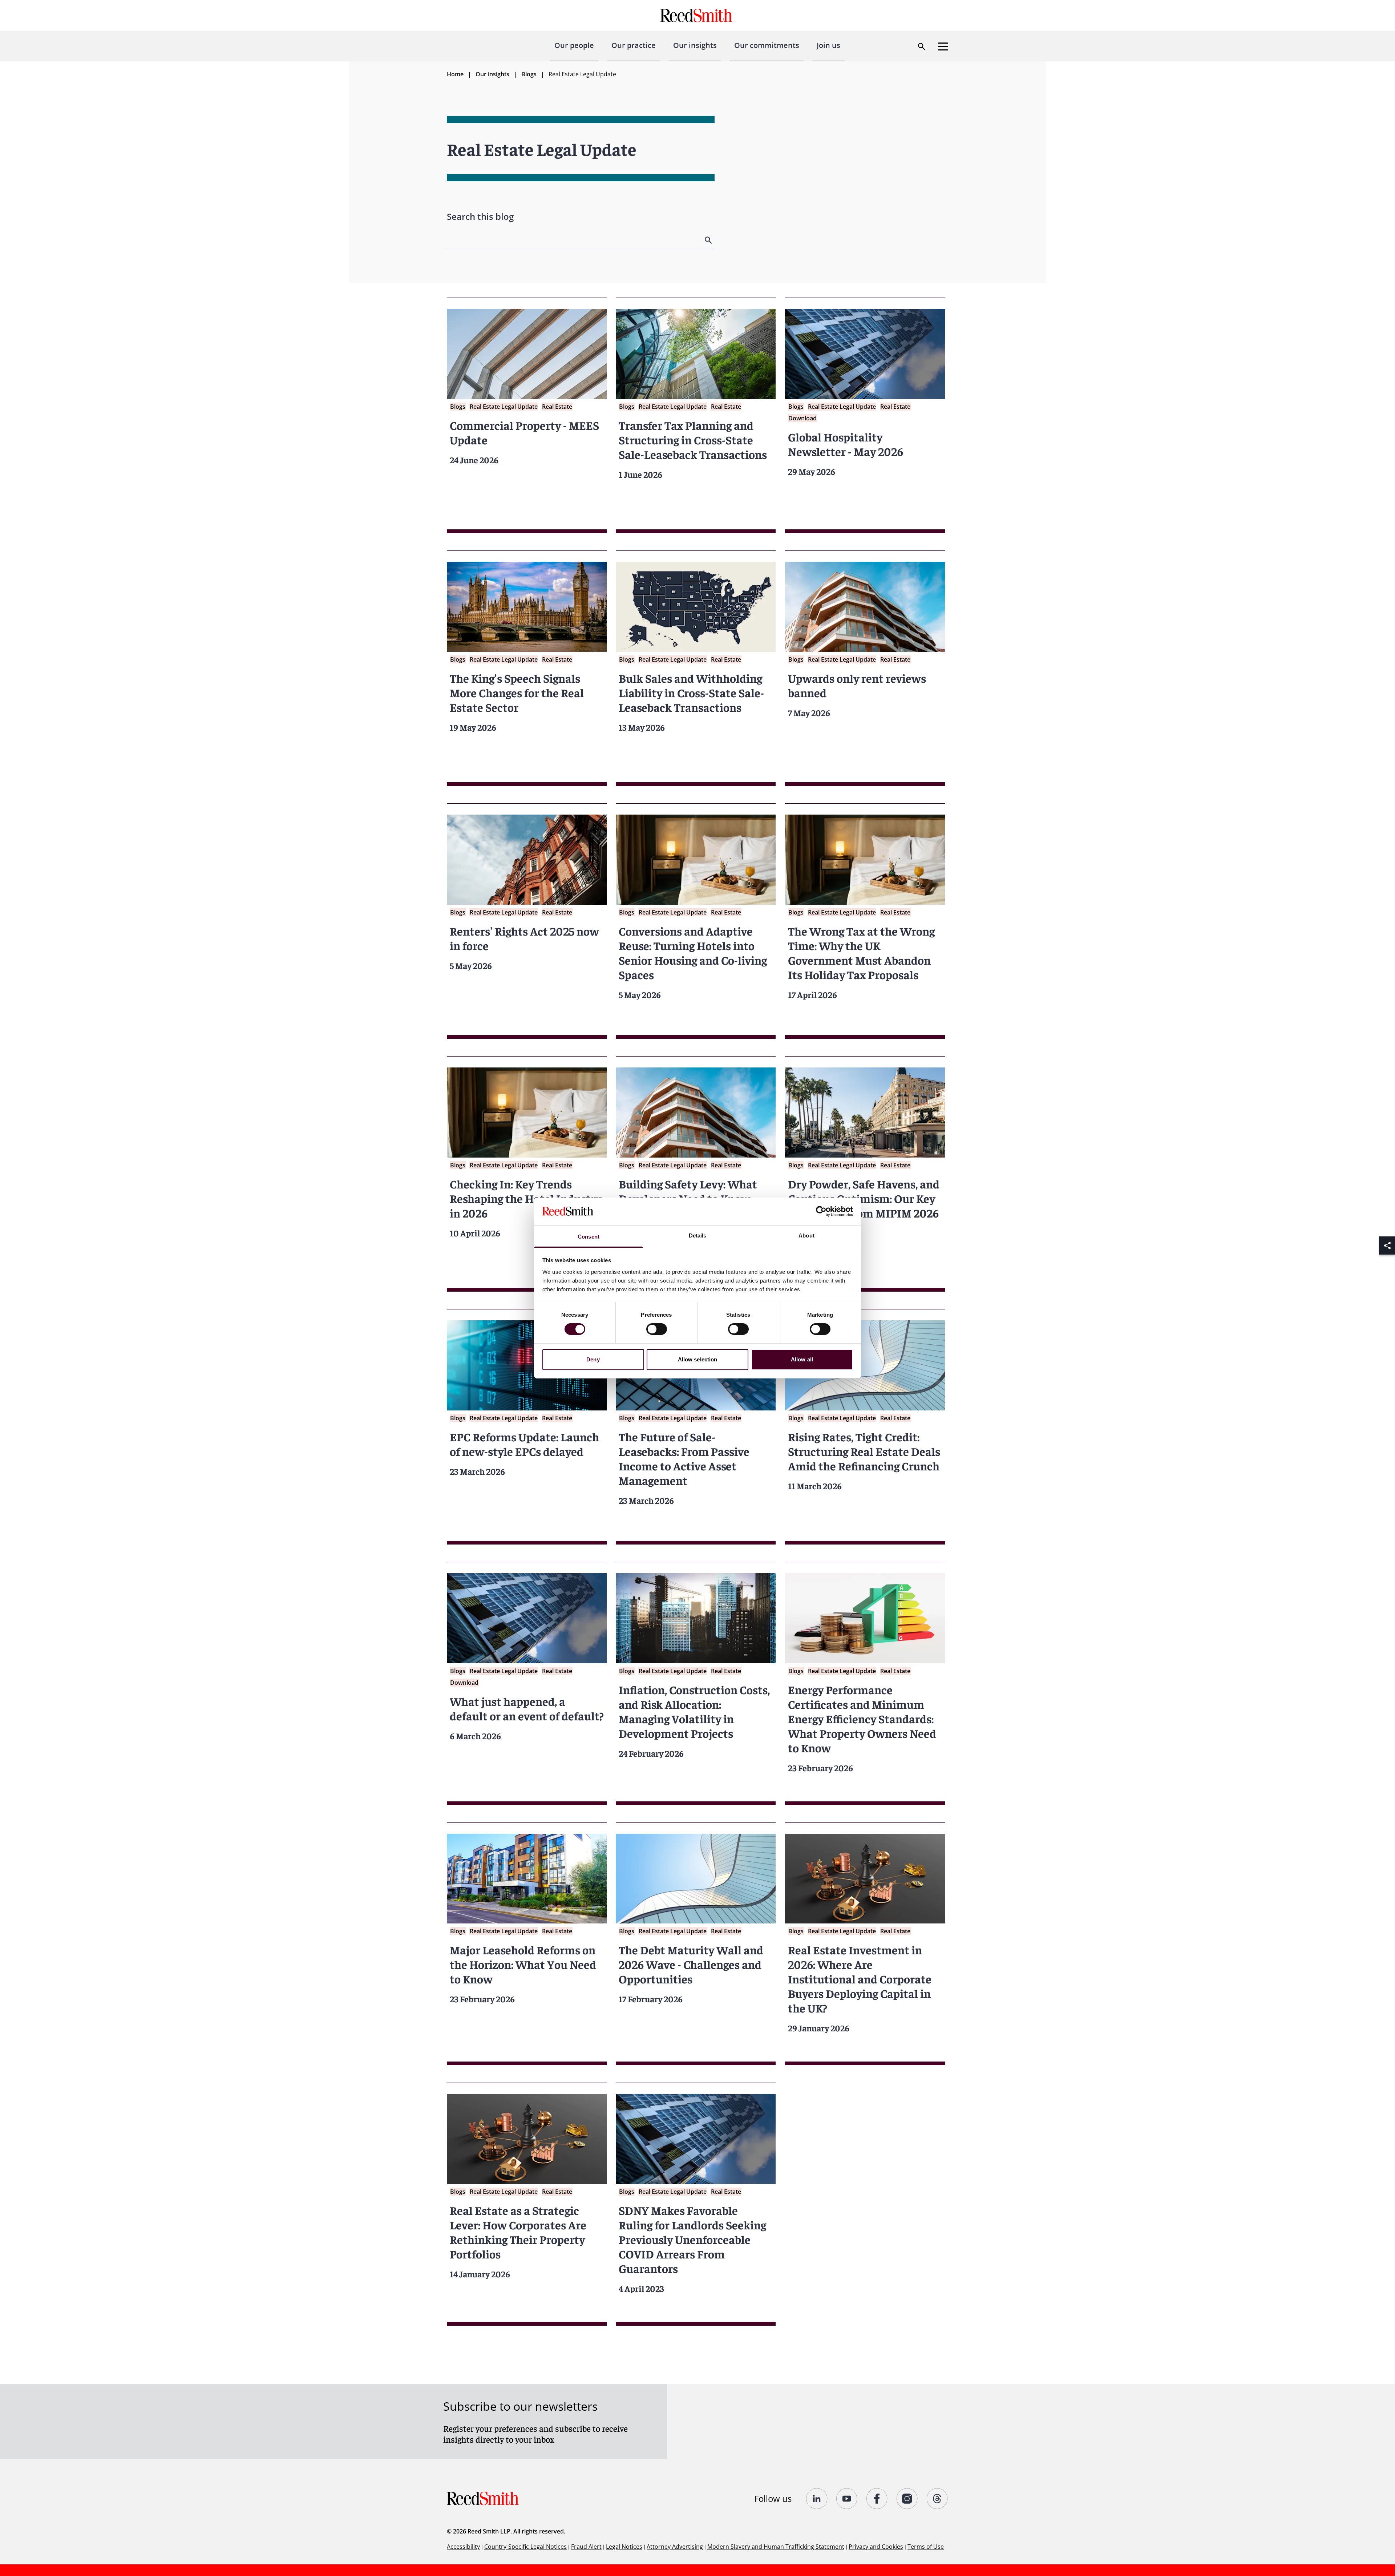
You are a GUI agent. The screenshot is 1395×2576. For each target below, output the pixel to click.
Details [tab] (698, 1235)
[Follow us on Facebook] (877, 2499)
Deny (593, 1359)
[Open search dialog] (922, 47)
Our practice (634, 45)
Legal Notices (624, 2547)
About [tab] (806, 1235)
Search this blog (480, 216)
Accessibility (463, 2547)
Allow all (802, 1359)
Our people (574, 45)
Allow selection (698, 1359)
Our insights (695, 45)
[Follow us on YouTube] (847, 2499)
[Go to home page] (697, 15)
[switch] (657, 1329)
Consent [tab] (589, 1237)
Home (455, 74)
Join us (828, 45)
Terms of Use (926, 2547)
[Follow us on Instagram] (907, 2499)
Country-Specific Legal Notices (525, 2547)
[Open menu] (943, 47)
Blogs (529, 74)
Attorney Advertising (675, 2547)
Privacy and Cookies (876, 2547)
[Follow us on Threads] (937, 2499)
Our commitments (767, 45)
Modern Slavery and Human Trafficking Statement (776, 2547)
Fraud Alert (586, 2547)
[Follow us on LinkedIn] (817, 2499)
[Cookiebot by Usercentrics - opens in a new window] (821, 1211)
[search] (709, 240)
